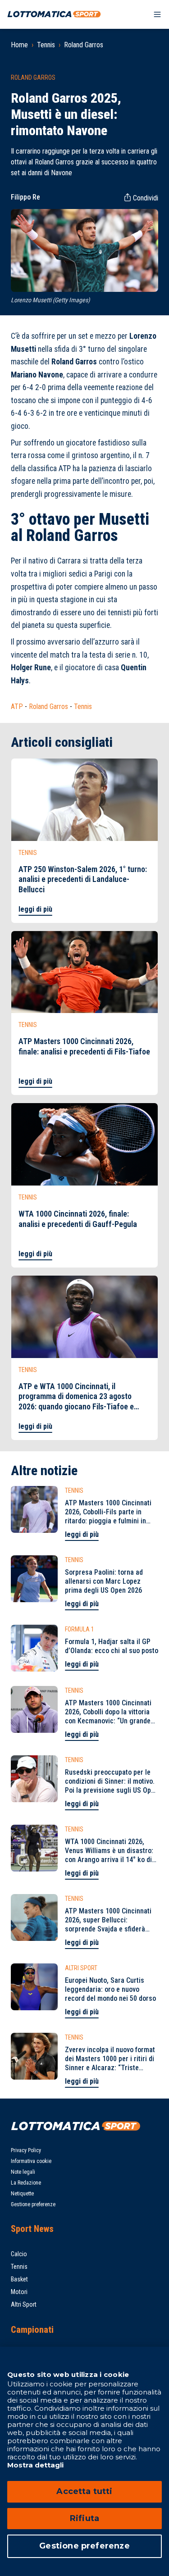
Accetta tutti (84, 2491)
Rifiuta (84, 2518)
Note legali (23, 2172)
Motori (19, 2292)
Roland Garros (84, 45)
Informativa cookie (31, 2161)
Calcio (19, 2254)
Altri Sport (24, 2304)
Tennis (46, 45)
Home (19, 45)
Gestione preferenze (33, 2204)
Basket (19, 2279)
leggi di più (35, 909)
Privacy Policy (26, 2150)
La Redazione (26, 2183)
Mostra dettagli (35, 2465)
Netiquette (22, 2194)
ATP (17, 706)
